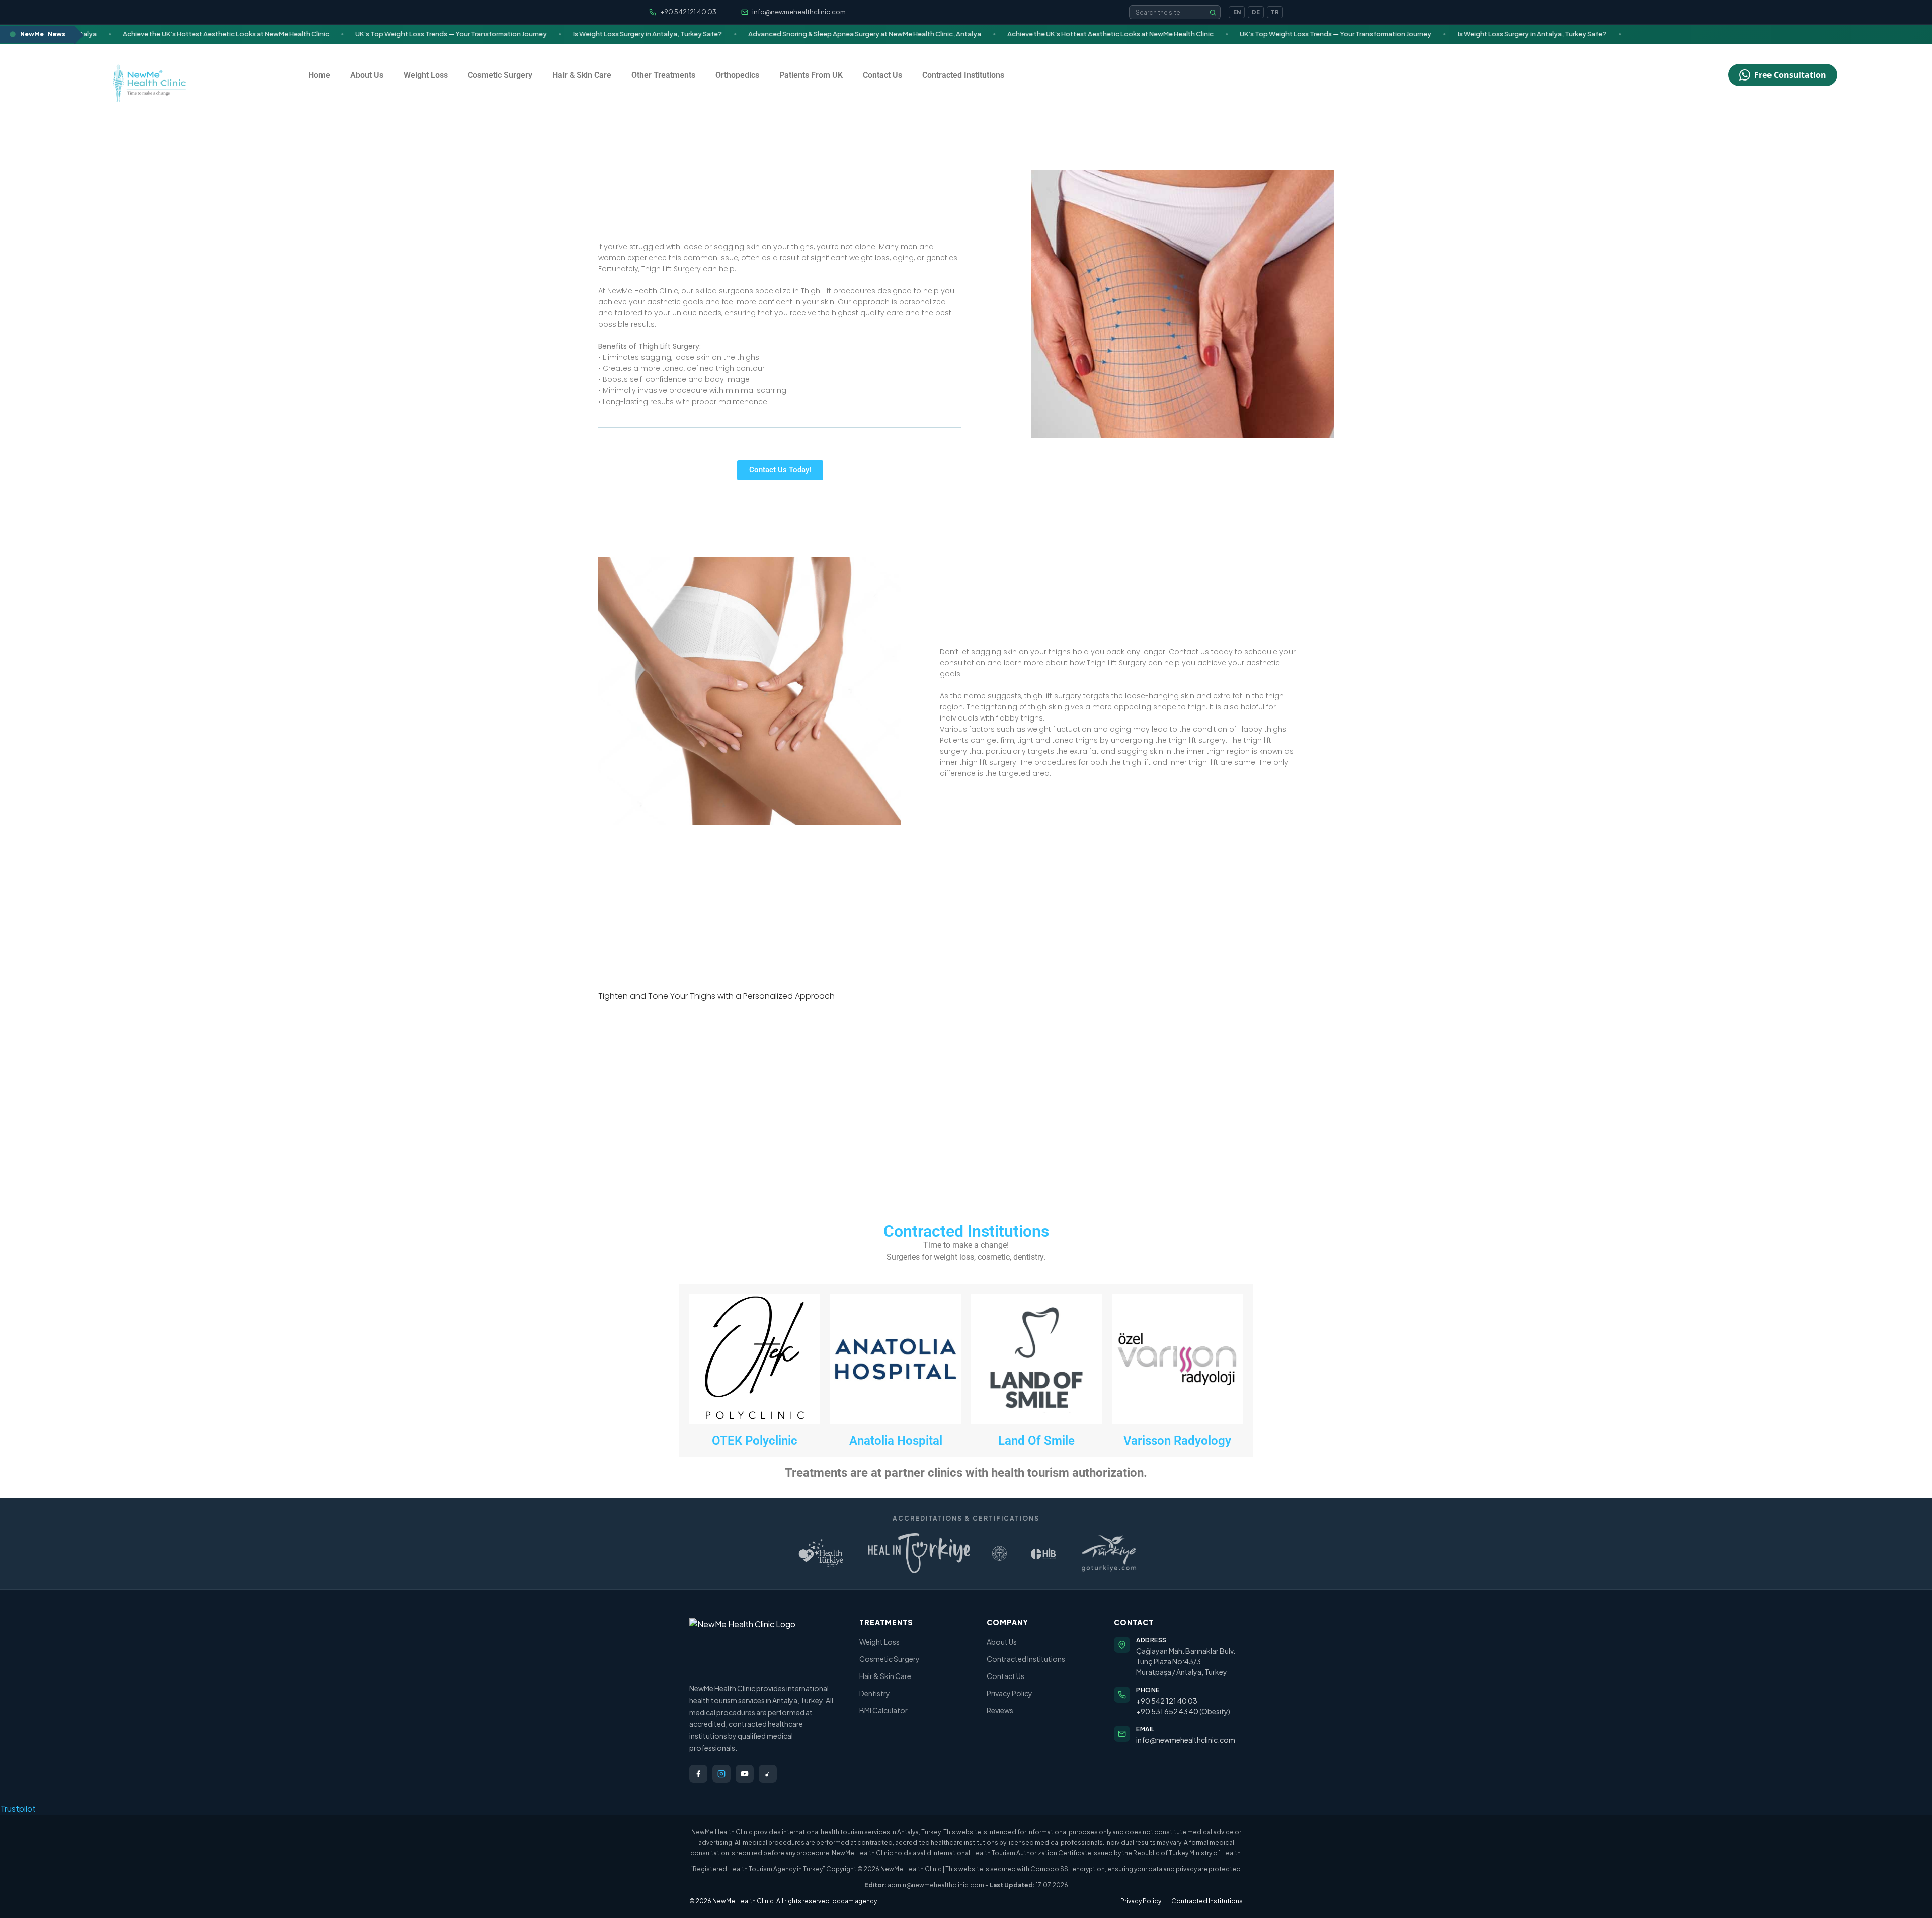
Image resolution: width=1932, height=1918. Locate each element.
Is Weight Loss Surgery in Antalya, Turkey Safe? (578, 34)
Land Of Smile (1036, 1441)
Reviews (1000, 1710)
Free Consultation (1790, 75)
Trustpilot (18, 1809)
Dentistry (875, 1693)
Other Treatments (663, 75)
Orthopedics (737, 75)
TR (1275, 12)
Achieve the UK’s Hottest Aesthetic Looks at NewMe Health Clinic (156, 34)
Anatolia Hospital (896, 1441)
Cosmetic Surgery (500, 75)
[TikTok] (768, 1774)
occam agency (855, 1901)
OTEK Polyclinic (755, 1441)
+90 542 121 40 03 (1167, 1701)
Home (319, 75)
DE (1256, 12)
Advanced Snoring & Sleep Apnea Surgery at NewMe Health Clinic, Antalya (795, 34)
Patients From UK (811, 75)
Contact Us (882, 75)
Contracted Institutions (963, 75)
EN (1237, 12)
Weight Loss (426, 75)
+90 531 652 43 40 (1167, 1711)
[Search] (1213, 12)
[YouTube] (745, 1774)
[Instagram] (721, 1774)
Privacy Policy (1010, 1693)
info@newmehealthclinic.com (1186, 1740)
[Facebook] (698, 1774)
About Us (367, 75)
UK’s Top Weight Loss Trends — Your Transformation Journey (382, 34)
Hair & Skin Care (582, 75)
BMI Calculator (883, 1710)
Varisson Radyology (1177, 1441)
